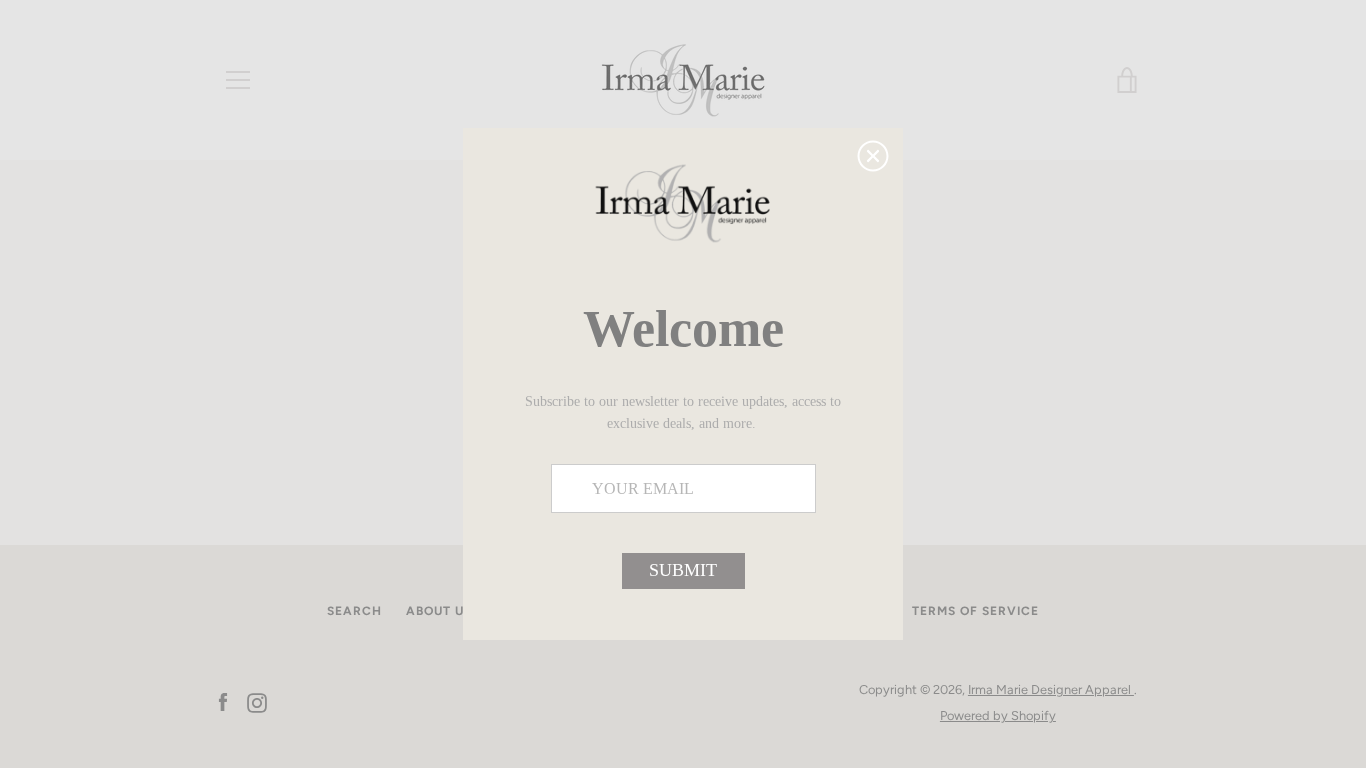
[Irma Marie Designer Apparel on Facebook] (223, 701)
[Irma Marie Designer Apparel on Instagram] (257, 701)
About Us (439, 611)
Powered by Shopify (998, 715)
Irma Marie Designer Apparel (1051, 689)
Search (354, 611)
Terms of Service (975, 611)
